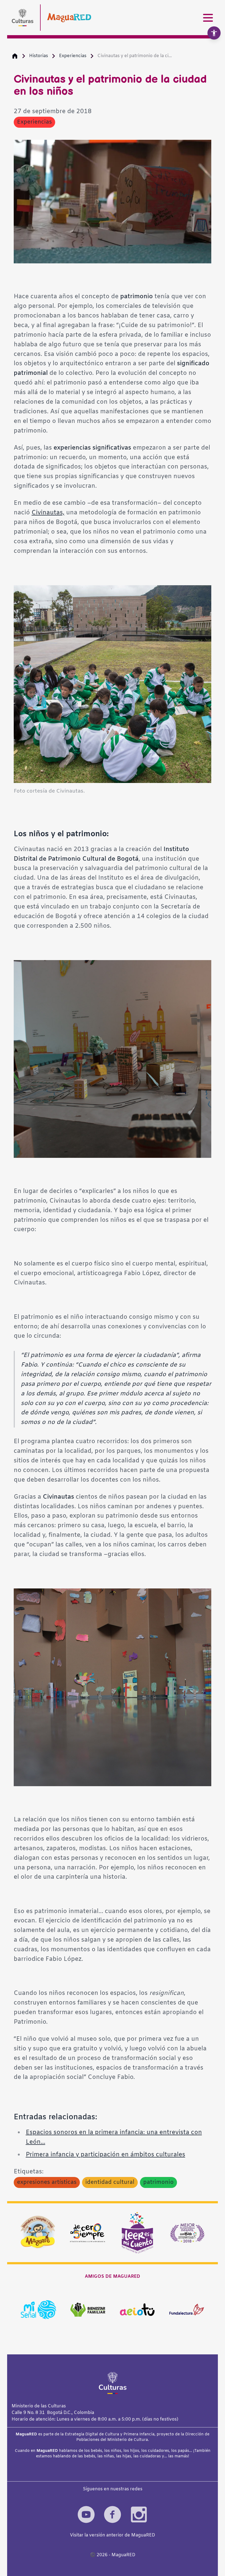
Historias (39, 56)
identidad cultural (110, 2182)
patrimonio (158, 2182)
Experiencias (73, 56)
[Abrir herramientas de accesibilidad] (214, 33)
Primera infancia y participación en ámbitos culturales (106, 2155)
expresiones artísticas (47, 2182)
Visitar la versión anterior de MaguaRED (113, 2535)
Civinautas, (48, 513)
